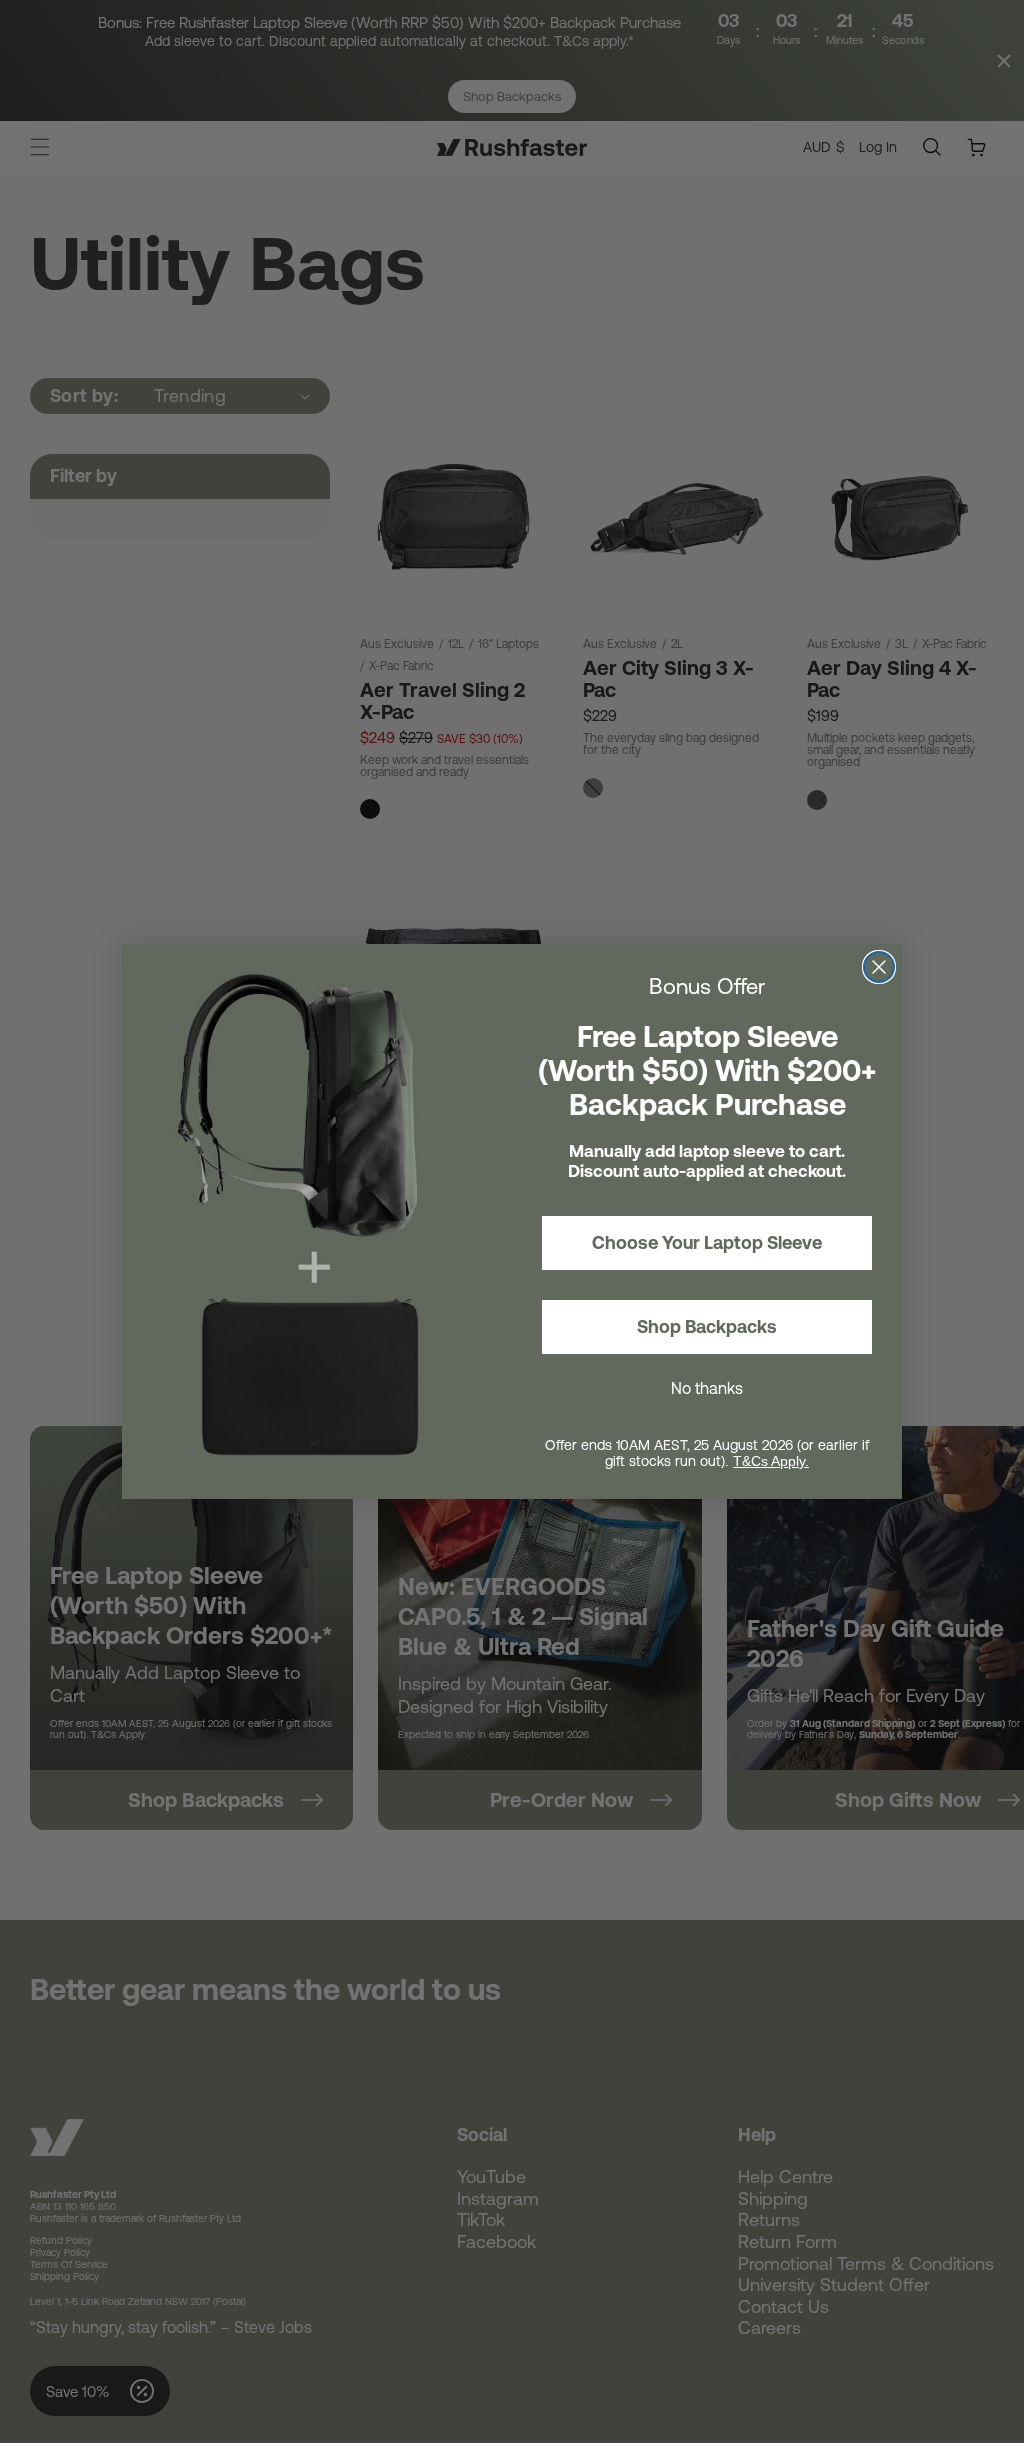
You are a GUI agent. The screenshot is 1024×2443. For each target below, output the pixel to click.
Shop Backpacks (707, 1326)
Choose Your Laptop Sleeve (707, 1242)
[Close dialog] (879, 967)
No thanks (707, 1388)
